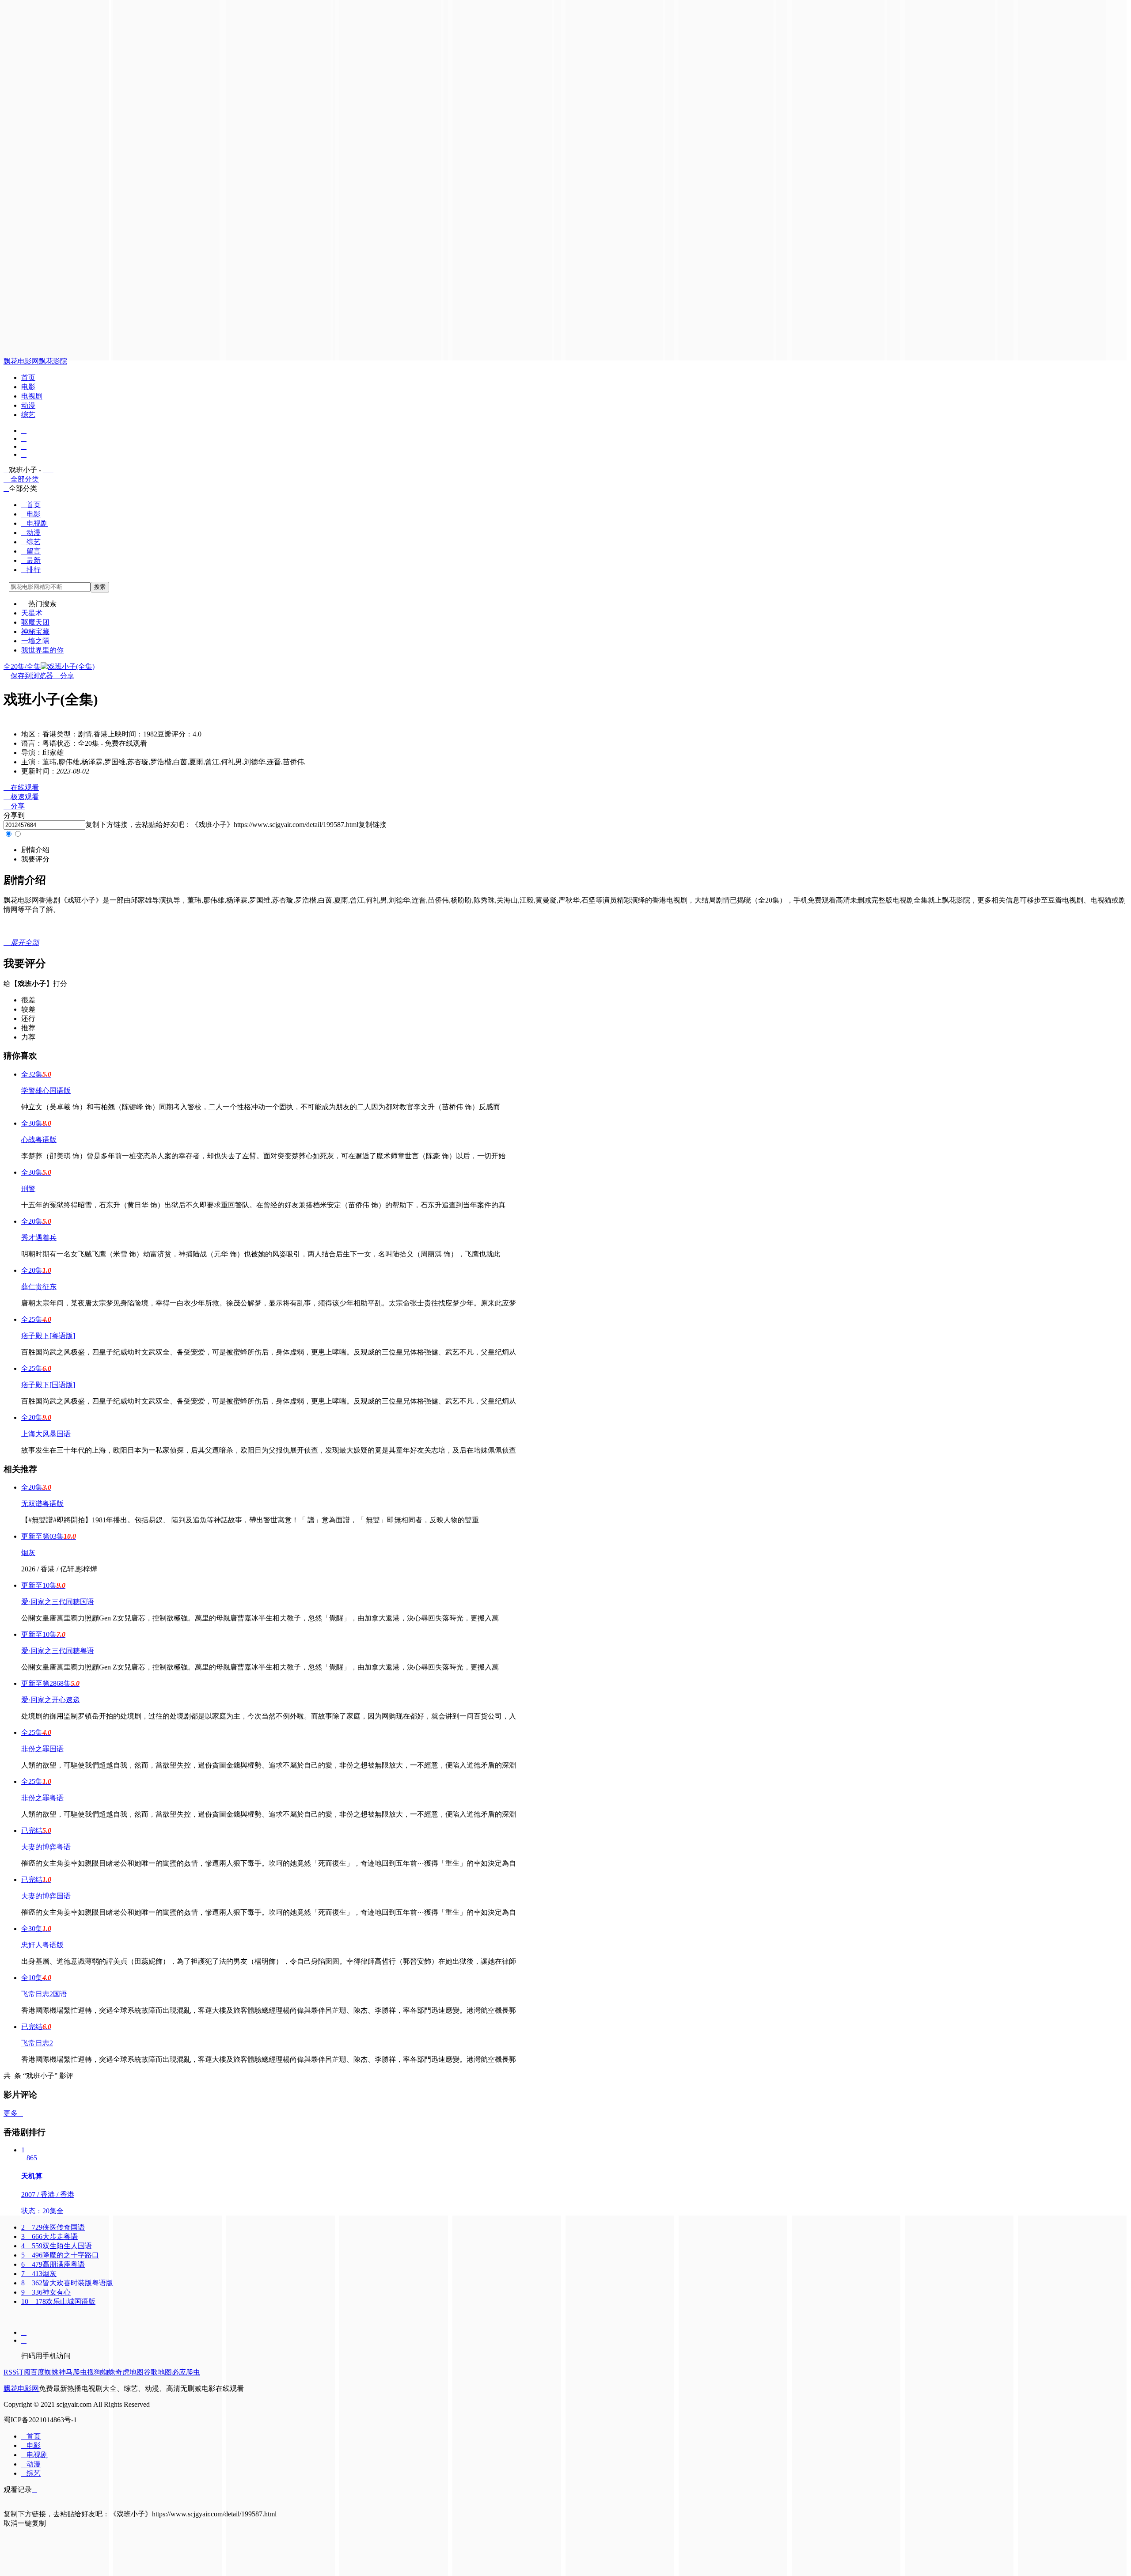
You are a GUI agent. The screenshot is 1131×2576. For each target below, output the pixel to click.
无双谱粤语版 (42, 1504)
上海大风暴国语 (46, 1434)
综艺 (28, 415)
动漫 (28, 405)
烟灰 (28, 1553)
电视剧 (32, 396)
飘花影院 (53, 361)
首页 (28, 377)
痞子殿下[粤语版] (48, 1336)
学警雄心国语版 (46, 1091)
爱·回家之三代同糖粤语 (58, 1651)
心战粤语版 (39, 1140)
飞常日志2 (37, 2043)
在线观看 (21, 787)
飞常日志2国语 (44, 1994)
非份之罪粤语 (42, 1798)
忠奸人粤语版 (42, 1945)
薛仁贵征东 (39, 1287)
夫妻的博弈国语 (46, 1896)
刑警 (28, 1189)
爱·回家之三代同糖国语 (58, 1602)
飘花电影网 (21, 361)
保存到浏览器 (32, 676)
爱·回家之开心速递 (51, 1700)
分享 (64, 676)
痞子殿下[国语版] (48, 1385)
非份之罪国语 (42, 1749)
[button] (35, 850)
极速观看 (21, 797)
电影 (28, 387)
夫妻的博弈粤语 (46, 1847)
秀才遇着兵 (39, 1238)
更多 (13, 2113)
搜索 (100, 587)
